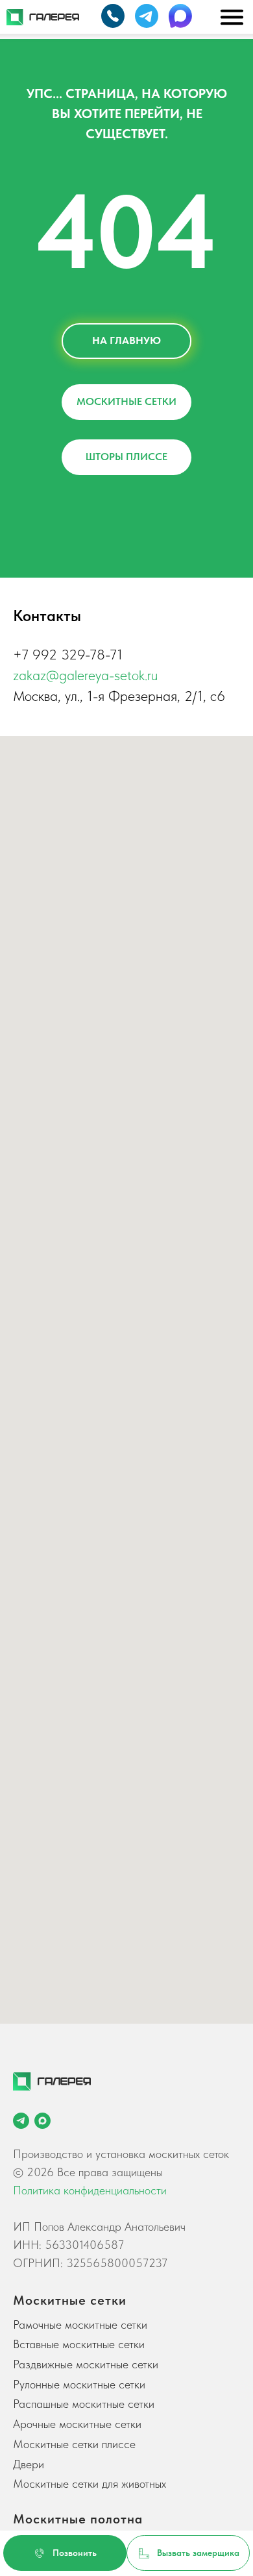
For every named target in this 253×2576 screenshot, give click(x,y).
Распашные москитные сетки (84, 2404)
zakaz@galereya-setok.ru (85, 675)
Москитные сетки (70, 2300)
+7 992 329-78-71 (68, 654)
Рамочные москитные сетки (80, 2325)
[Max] (42, 2121)
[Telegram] (21, 2121)
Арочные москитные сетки (77, 2424)
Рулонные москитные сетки (79, 2384)
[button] (188, 2553)
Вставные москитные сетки (79, 2344)
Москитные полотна (78, 2519)
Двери (29, 2464)
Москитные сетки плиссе (74, 2444)
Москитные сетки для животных (90, 2484)
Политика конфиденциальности (90, 2190)
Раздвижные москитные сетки (86, 2364)
